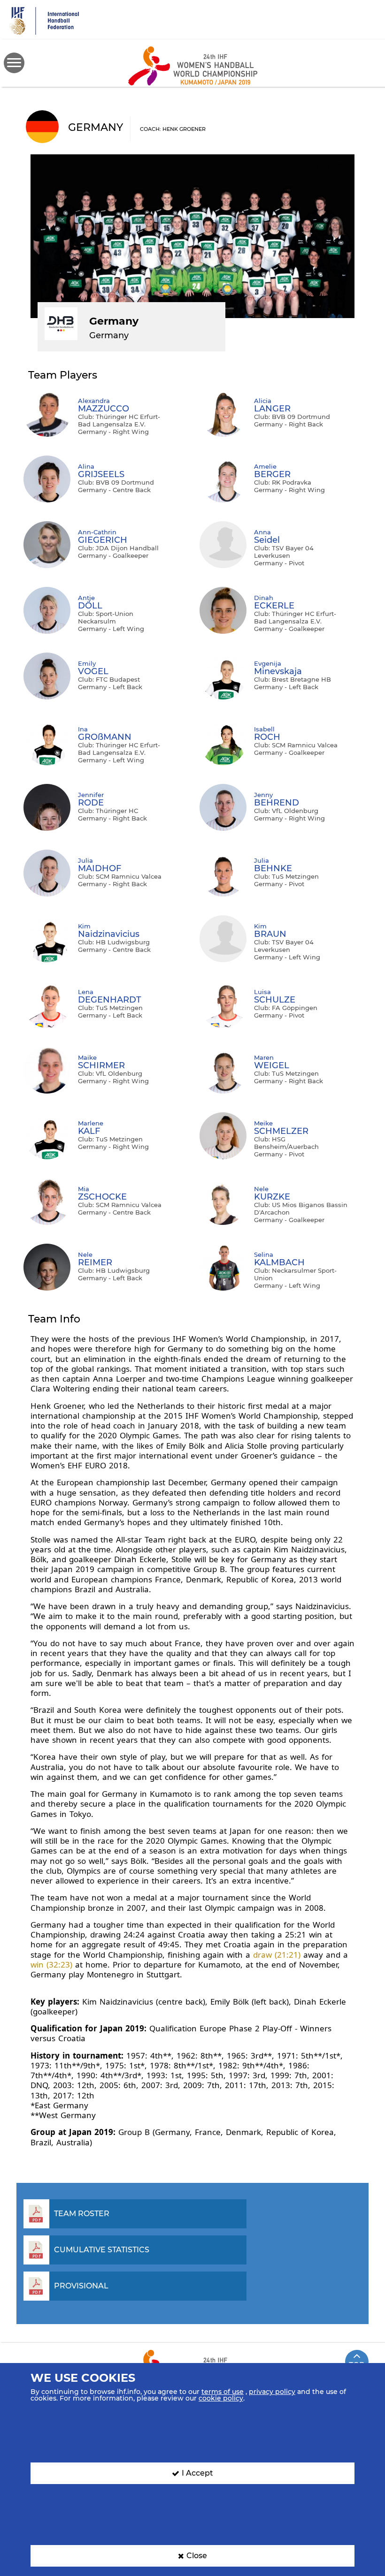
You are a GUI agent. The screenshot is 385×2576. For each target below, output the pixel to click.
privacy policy (272, 2392)
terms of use (223, 2392)
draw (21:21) (277, 1955)
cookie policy (221, 2398)
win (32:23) (51, 1964)
